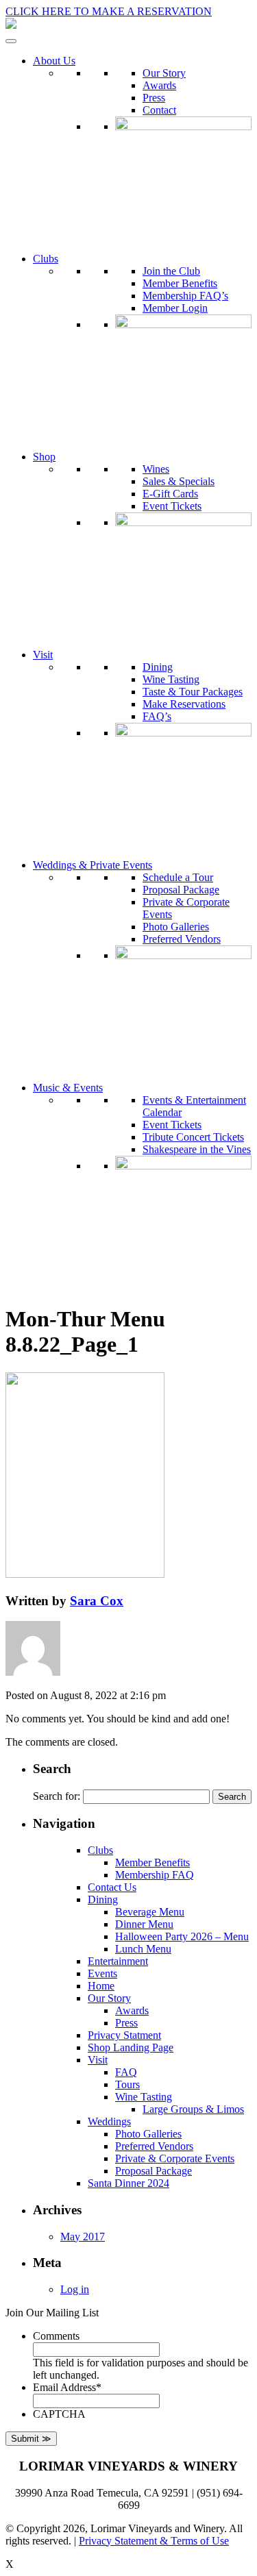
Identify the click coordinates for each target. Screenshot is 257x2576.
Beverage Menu (150, 1912)
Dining (158, 667)
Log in (75, 2289)
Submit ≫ (31, 2439)
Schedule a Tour (178, 877)
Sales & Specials (179, 481)
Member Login (175, 308)
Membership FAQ (155, 1875)
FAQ (126, 2072)
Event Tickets (172, 506)
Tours (127, 2084)
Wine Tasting (171, 679)
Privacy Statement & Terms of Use (154, 2541)
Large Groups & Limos (193, 2109)
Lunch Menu (143, 1949)
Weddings (109, 2121)
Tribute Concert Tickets (193, 1137)
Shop (44, 457)
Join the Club (171, 271)
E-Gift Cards (170, 494)
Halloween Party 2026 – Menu (182, 1936)
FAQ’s (157, 716)
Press (154, 98)
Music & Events (68, 1088)
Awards (159, 85)
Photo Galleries (176, 927)
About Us (54, 61)
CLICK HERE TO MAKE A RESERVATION (109, 11)
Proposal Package (181, 890)
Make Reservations (184, 704)
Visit (43, 655)
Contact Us (112, 1887)
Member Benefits (180, 283)
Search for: (57, 1796)
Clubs (46, 259)
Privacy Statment (124, 2035)
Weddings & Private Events (93, 865)
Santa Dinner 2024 (128, 2183)
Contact (159, 110)
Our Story (164, 73)
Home (101, 1986)
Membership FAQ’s (185, 296)
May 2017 (83, 2237)
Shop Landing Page (131, 2047)
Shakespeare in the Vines (197, 1149)
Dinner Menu (144, 1924)
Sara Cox (97, 1601)
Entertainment (118, 1961)
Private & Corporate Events (175, 2158)
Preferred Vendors (182, 939)
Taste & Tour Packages (193, 692)
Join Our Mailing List (52, 2313)
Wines (156, 469)
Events (102, 1973)
